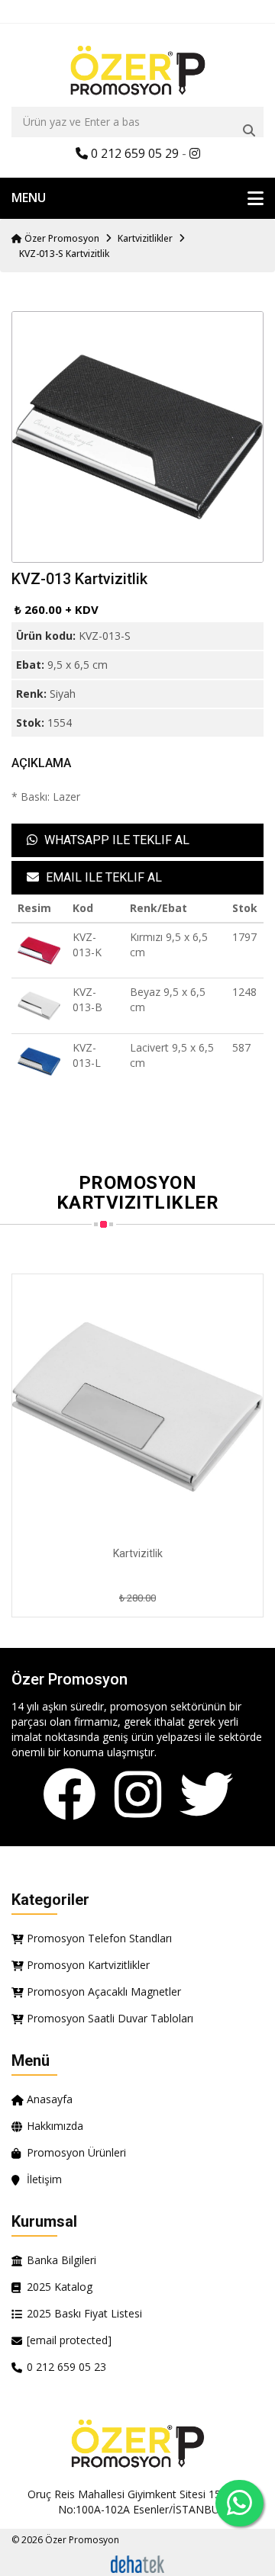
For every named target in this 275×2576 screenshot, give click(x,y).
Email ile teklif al (102, 877)
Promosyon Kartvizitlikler (88, 1965)
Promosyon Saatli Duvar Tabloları (110, 2018)
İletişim (44, 2179)
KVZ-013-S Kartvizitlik (64, 254)
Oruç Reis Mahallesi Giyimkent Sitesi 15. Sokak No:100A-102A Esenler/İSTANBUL (142, 2502)
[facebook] (70, 1795)
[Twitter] (206, 1795)
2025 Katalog (60, 2287)
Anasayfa (50, 2099)
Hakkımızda (55, 2126)
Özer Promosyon (61, 238)
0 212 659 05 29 (133, 153)
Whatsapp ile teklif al (115, 840)
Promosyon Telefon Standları (99, 1938)
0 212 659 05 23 (66, 2367)
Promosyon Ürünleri (76, 2152)
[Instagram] (138, 1795)
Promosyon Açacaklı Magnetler (104, 1991)
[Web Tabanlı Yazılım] (137, 2563)
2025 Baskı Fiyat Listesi (84, 2313)
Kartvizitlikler (145, 238)
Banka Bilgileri (61, 2260)
